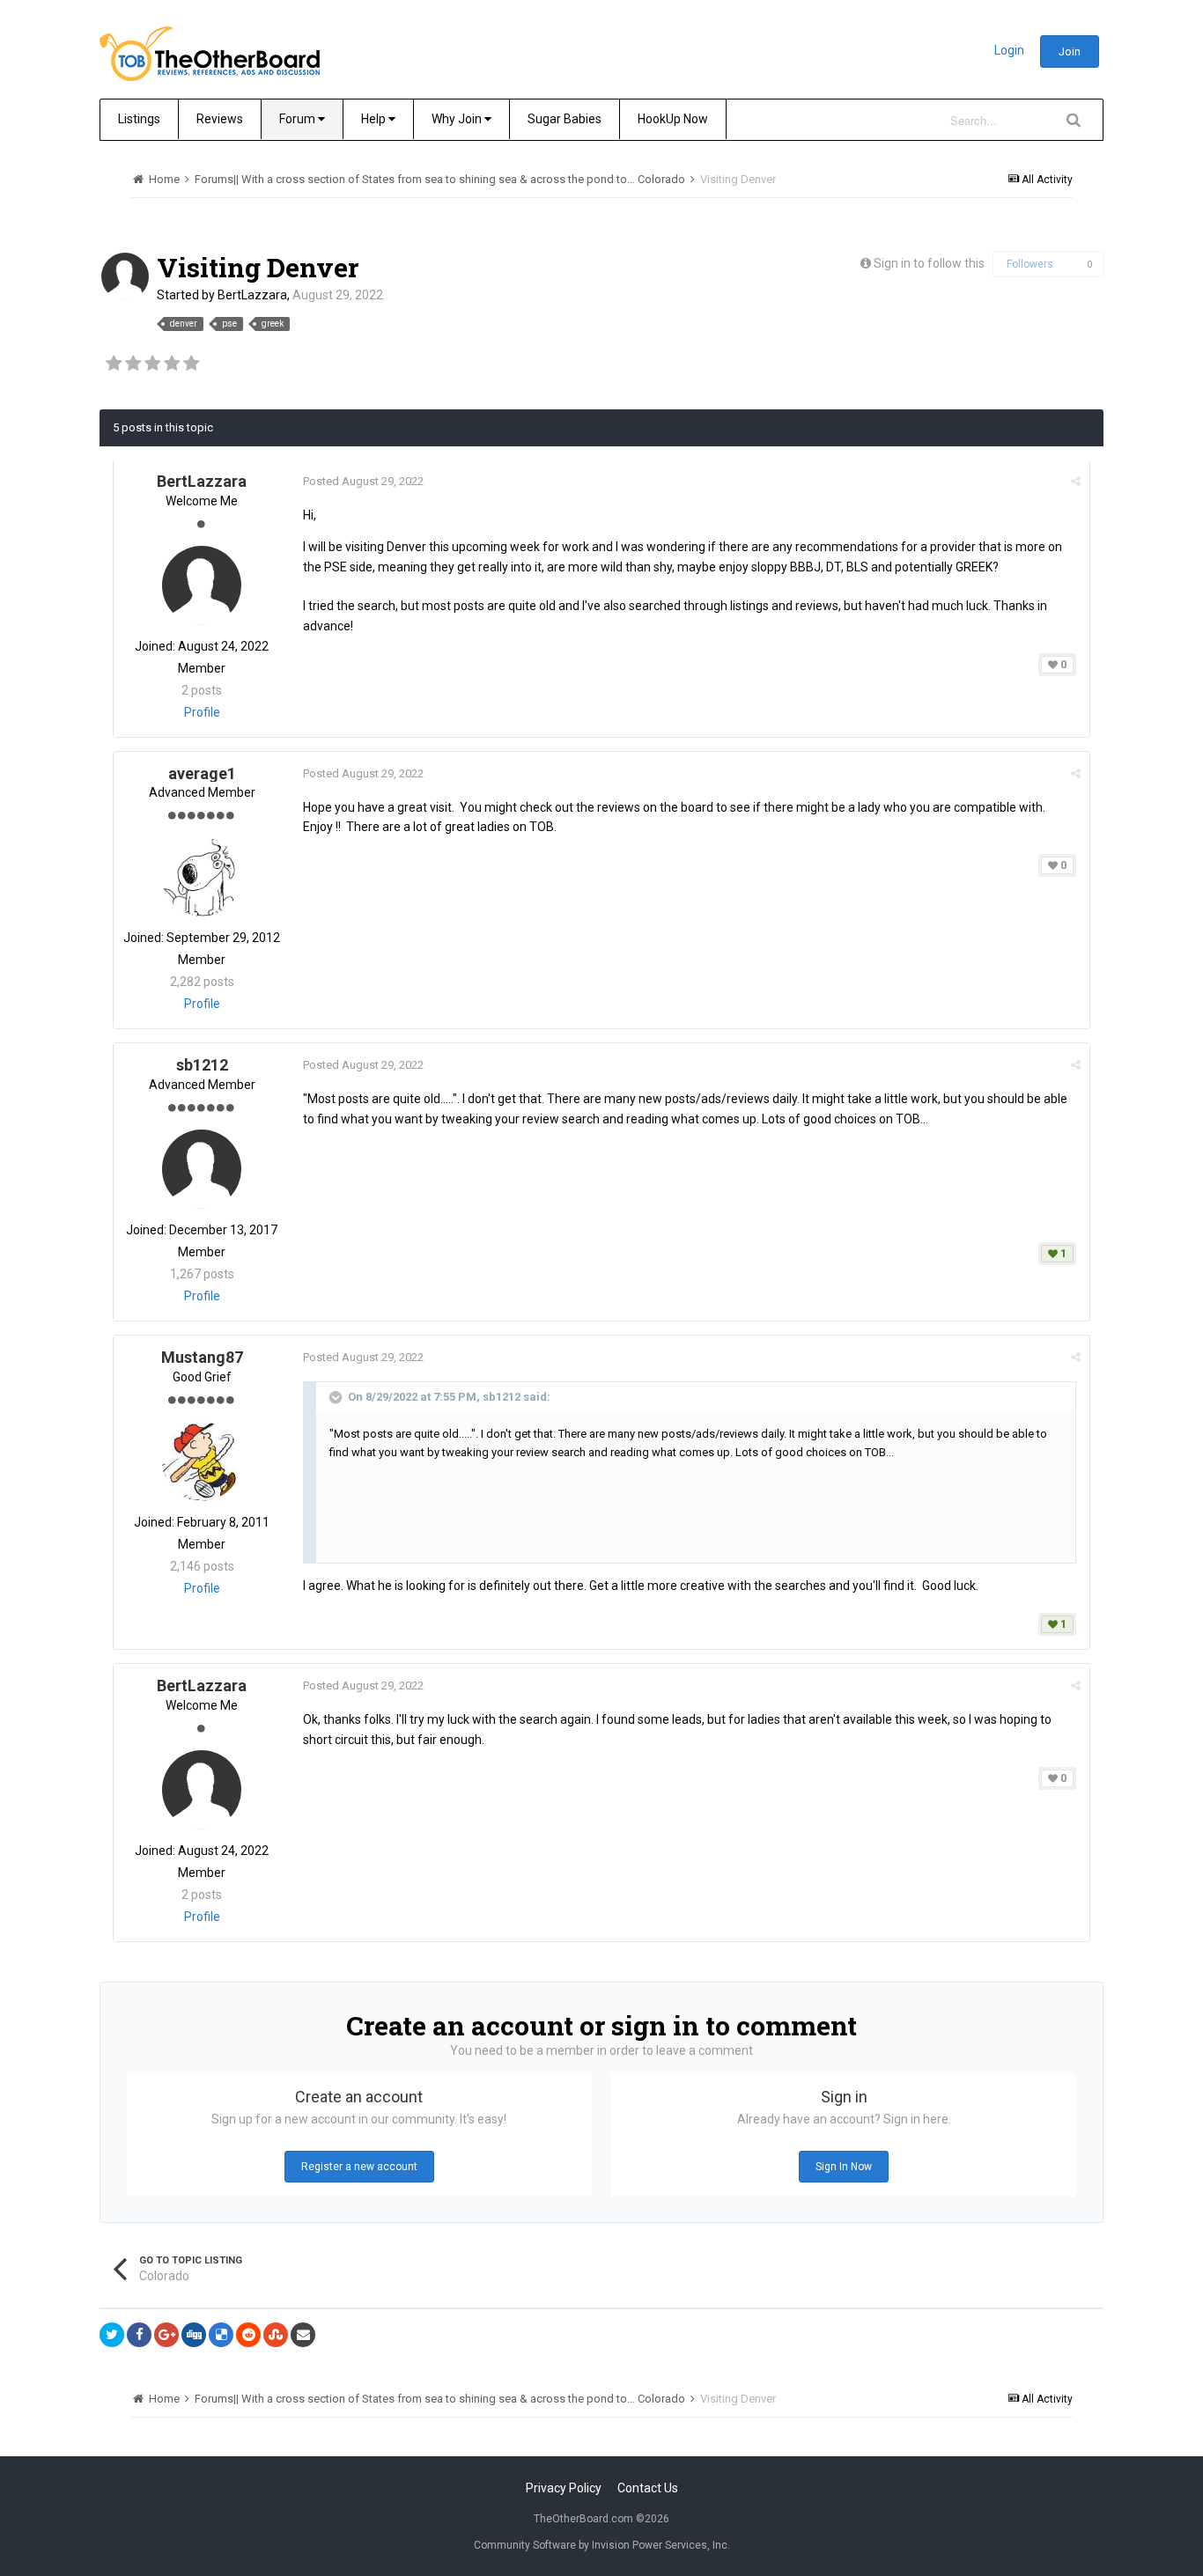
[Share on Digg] (194, 2335)
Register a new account (359, 2167)
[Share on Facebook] (139, 2335)
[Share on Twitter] (112, 2335)
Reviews (220, 119)
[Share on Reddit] (248, 2335)
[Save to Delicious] (221, 2335)
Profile (202, 712)
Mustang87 (202, 1357)
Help (375, 119)
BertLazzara (252, 295)
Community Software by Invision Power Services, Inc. (602, 2545)
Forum (299, 119)
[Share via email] (303, 2335)
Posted (363, 481)
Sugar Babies (565, 119)
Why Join (458, 119)
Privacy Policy (564, 2488)
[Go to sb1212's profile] (202, 1169)
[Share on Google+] (166, 2335)
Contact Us (648, 2488)
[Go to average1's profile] (202, 877)
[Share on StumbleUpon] (276, 2335)
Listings (139, 119)
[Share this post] (1076, 481)
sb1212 (202, 1065)
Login (1009, 50)
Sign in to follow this (929, 263)
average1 (202, 773)
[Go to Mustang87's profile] (202, 1461)
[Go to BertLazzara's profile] (125, 276)
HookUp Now (673, 119)
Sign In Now (844, 2167)
